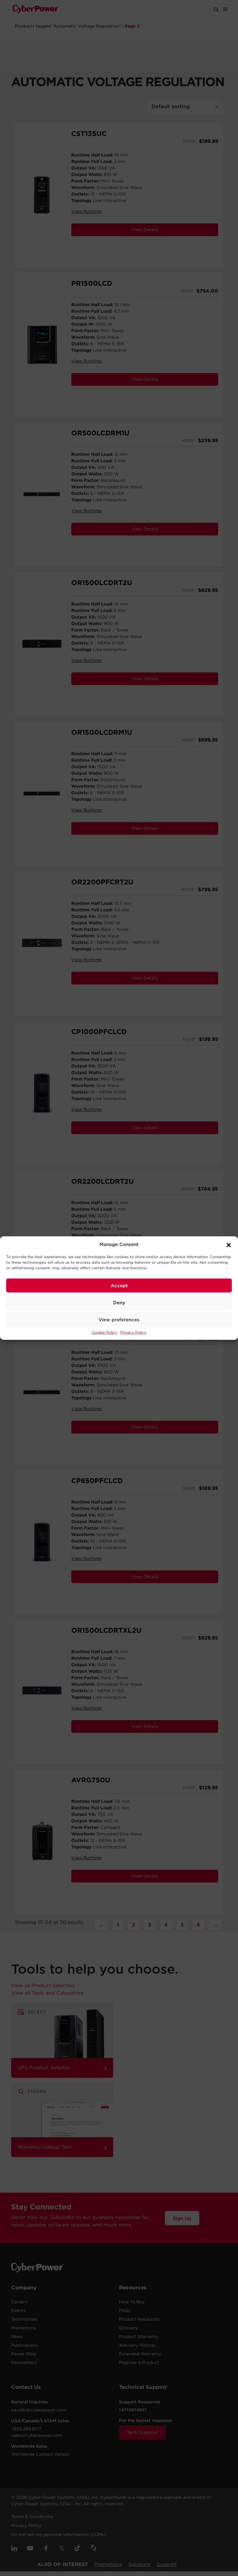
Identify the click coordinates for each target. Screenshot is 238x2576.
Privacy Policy (133, 1332)
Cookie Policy (104, 1332)
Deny (119, 1302)
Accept (119, 1285)
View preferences (119, 1319)
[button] (229, 1244)
